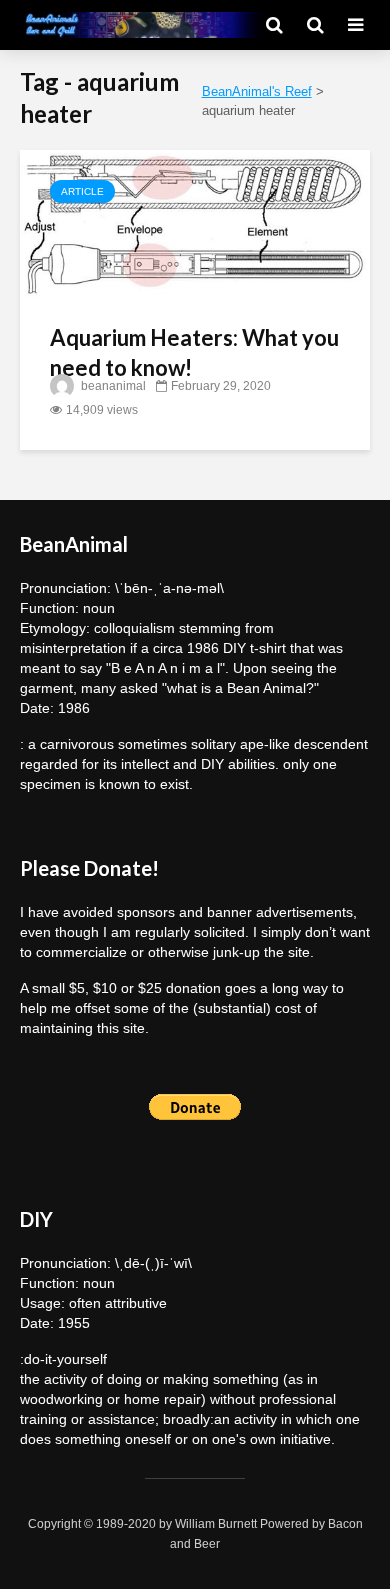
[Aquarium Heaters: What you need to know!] (195, 223)
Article (82, 191)
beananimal (112, 386)
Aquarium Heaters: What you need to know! (194, 352)
